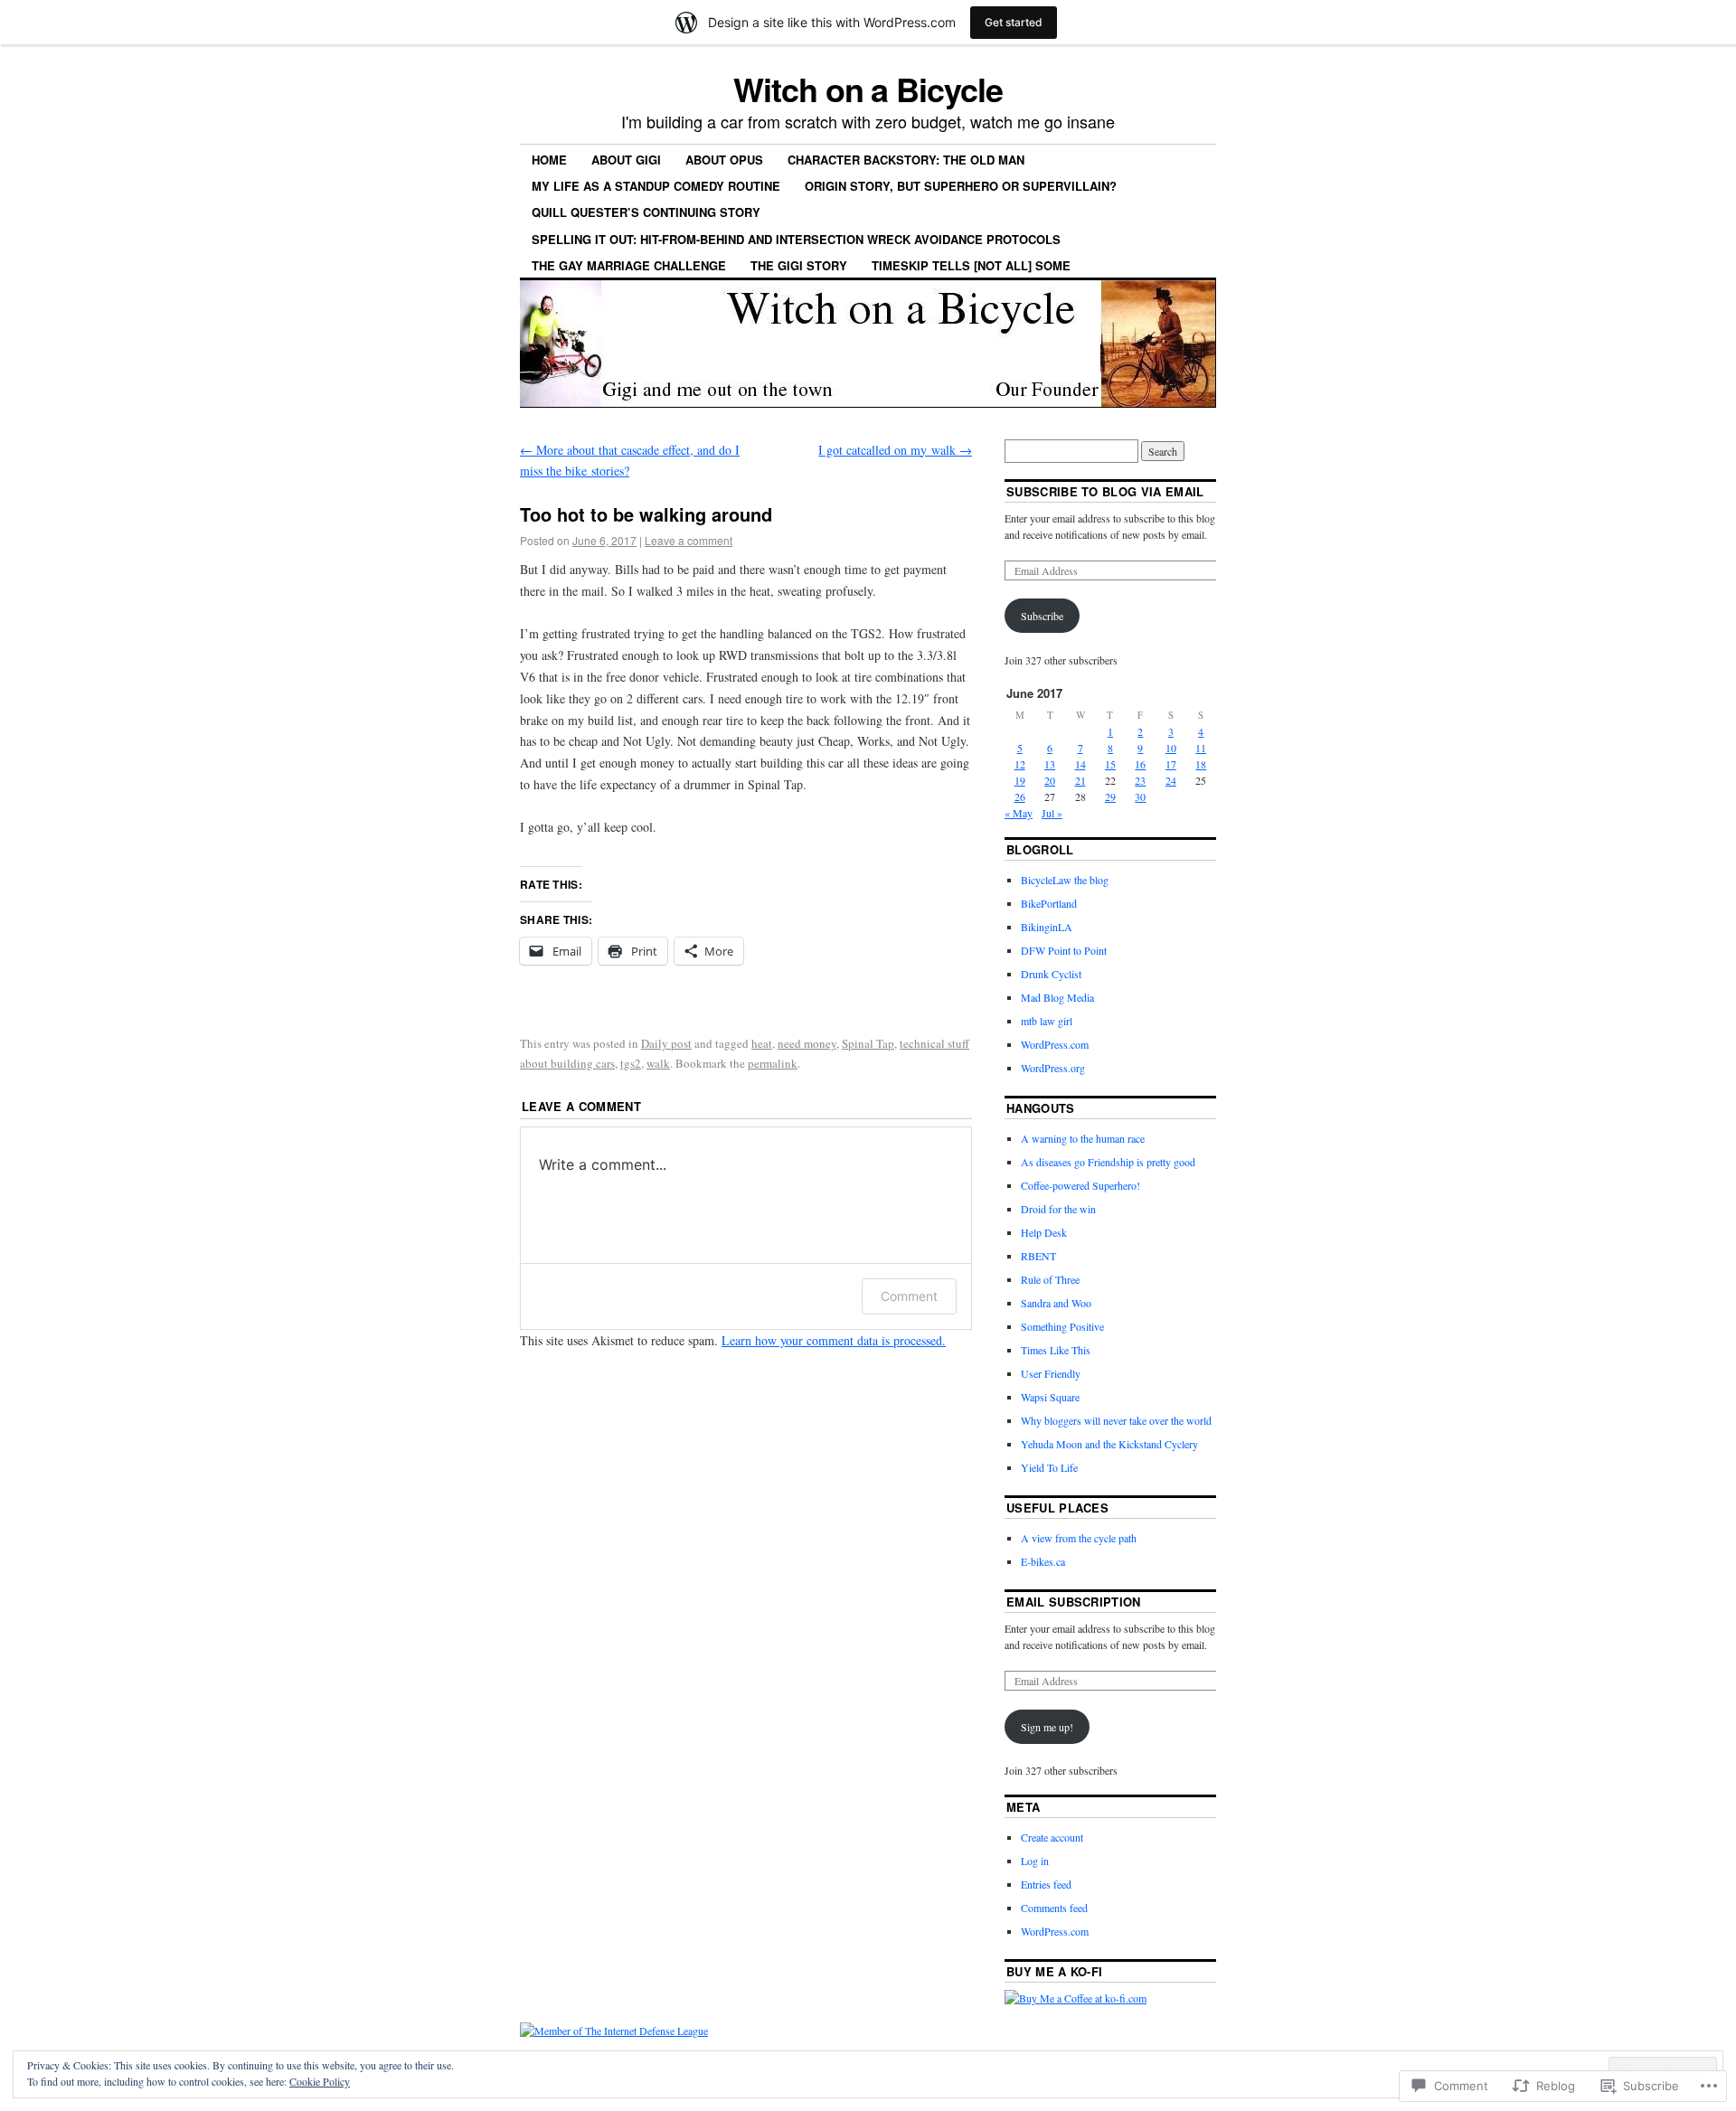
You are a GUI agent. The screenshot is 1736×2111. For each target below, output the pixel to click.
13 (1050, 764)
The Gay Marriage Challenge (629, 265)
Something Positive (1062, 1326)
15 (1110, 764)
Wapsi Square (1050, 1397)
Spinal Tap (868, 1043)
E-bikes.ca (1043, 1561)
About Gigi (626, 160)
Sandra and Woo (1056, 1303)
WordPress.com (1055, 1044)
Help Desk (1044, 1232)
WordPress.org (1053, 1068)
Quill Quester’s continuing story (646, 212)
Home (549, 160)
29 (1110, 796)
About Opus (724, 160)
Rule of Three (1050, 1279)
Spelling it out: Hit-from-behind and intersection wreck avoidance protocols (796, 239)
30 (1140, 796)
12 (1020, 764)
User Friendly (1051, 1373)
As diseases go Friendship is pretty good (1108, 1162)
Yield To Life (1049, 1467)
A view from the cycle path (1079, 1538)
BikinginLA (1047, 927)
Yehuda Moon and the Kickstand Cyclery (1109, 1444)
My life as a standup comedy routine (656, 186)
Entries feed (1046, 1884)
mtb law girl (1047, 1021)
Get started (1014, 22)
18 (1201, 764)
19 (1020, 780)
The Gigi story (799, 265)
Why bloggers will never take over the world (1116, 1420)
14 (1080, 764)
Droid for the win (1058, 1209)
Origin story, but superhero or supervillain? (961, 186)
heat (762, 1043)
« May (1019, 813)
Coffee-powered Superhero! (1080, 1185)
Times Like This (1056, 1350)
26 (1020, 796)
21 (1080, 780)
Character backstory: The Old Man (906, 160)
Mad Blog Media (1057, 997)
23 (1140, 780)
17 (1171, 764)
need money (807, 1043)
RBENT (1038, 1256)
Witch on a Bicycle (868, 89)
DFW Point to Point (1064, 950)
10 (1171, 748)
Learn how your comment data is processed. (834, 1340)
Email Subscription (1074, 1602)
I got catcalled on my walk (895, 450)
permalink (773, 1063)
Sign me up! (1047, 1727)
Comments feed (1054, 1908)
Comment (909, 1296)
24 (1171, 780)
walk (658, 1063)
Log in (1035, 1861)
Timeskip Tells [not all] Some (971, 265)
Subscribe (1042, 616)
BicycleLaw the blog (1065, 880)
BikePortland (1049, 903)
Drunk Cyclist (1051, 974)
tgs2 (631, 1063)
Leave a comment (689, 540)
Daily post (666, 1043)
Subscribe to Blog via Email (1105, 491)
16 (1140, 764)
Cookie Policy (320, 2081)
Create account (1052, 1837)
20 (1050, 780)
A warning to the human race (1083, 1138)
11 (1201, 748)
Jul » (1052, 813)
